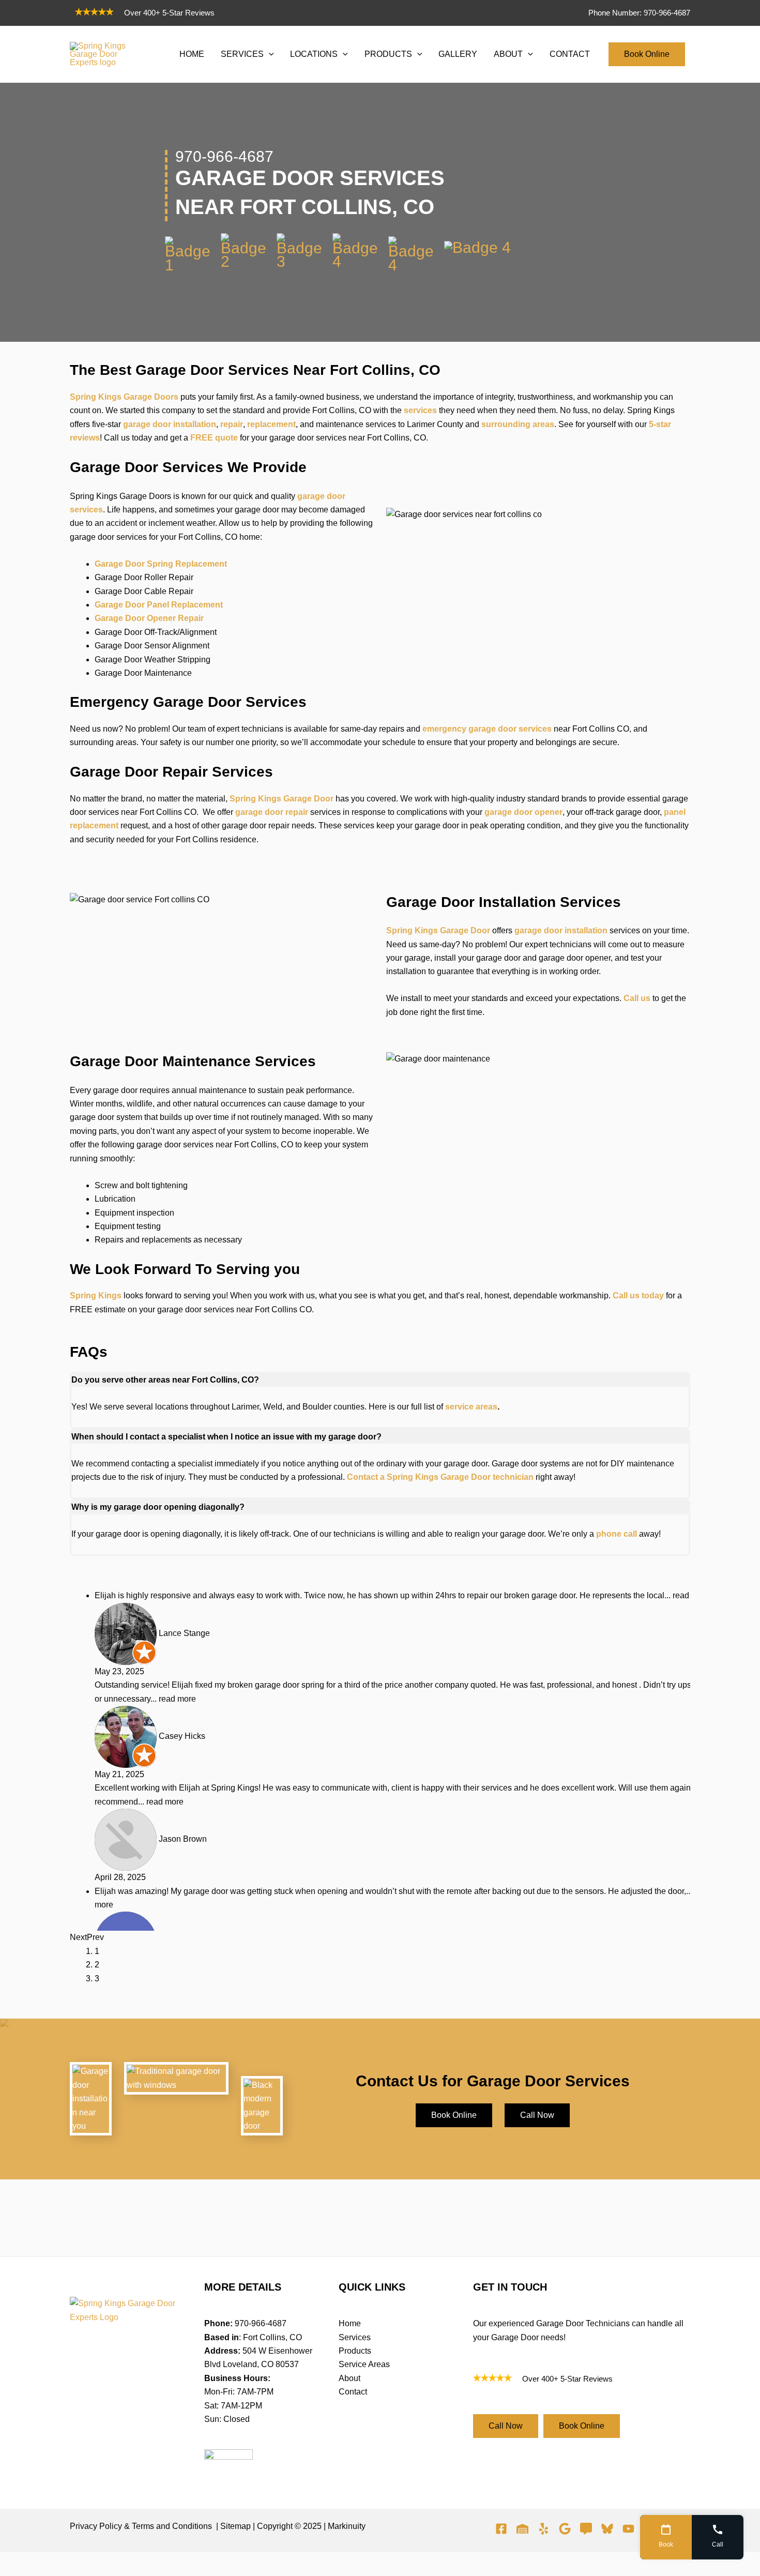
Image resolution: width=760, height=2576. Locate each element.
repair (232, 424)
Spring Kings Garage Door (282, 799)
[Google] (565, 2529)
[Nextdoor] (522, 2529)
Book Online (647, 54)
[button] (269, 54)
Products (355, 2351)
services (420, 410)
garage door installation (170, 424)
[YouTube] (628, 2529)
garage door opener (523, 812)
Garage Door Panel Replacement (159, 605)
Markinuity (347, 2526)
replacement (271, 424)
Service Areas (364, 2364)
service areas (471, 1407)
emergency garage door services (487, 729)
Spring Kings (96, 1295)
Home (350, 2323)
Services (355, 2337)
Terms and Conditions (172, 2526)
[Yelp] (544, 2529)
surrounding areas (518, 424)
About (349, 2378)
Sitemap (235, 2526)
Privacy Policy (96, 2526)
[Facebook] (501, 2529)
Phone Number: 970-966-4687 (639, 13)
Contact (353, 2392)
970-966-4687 (261, 2323)
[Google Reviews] (586, 2529)
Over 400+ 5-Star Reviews (169, 13)
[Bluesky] (607, 2529)
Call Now (537, 2115)
